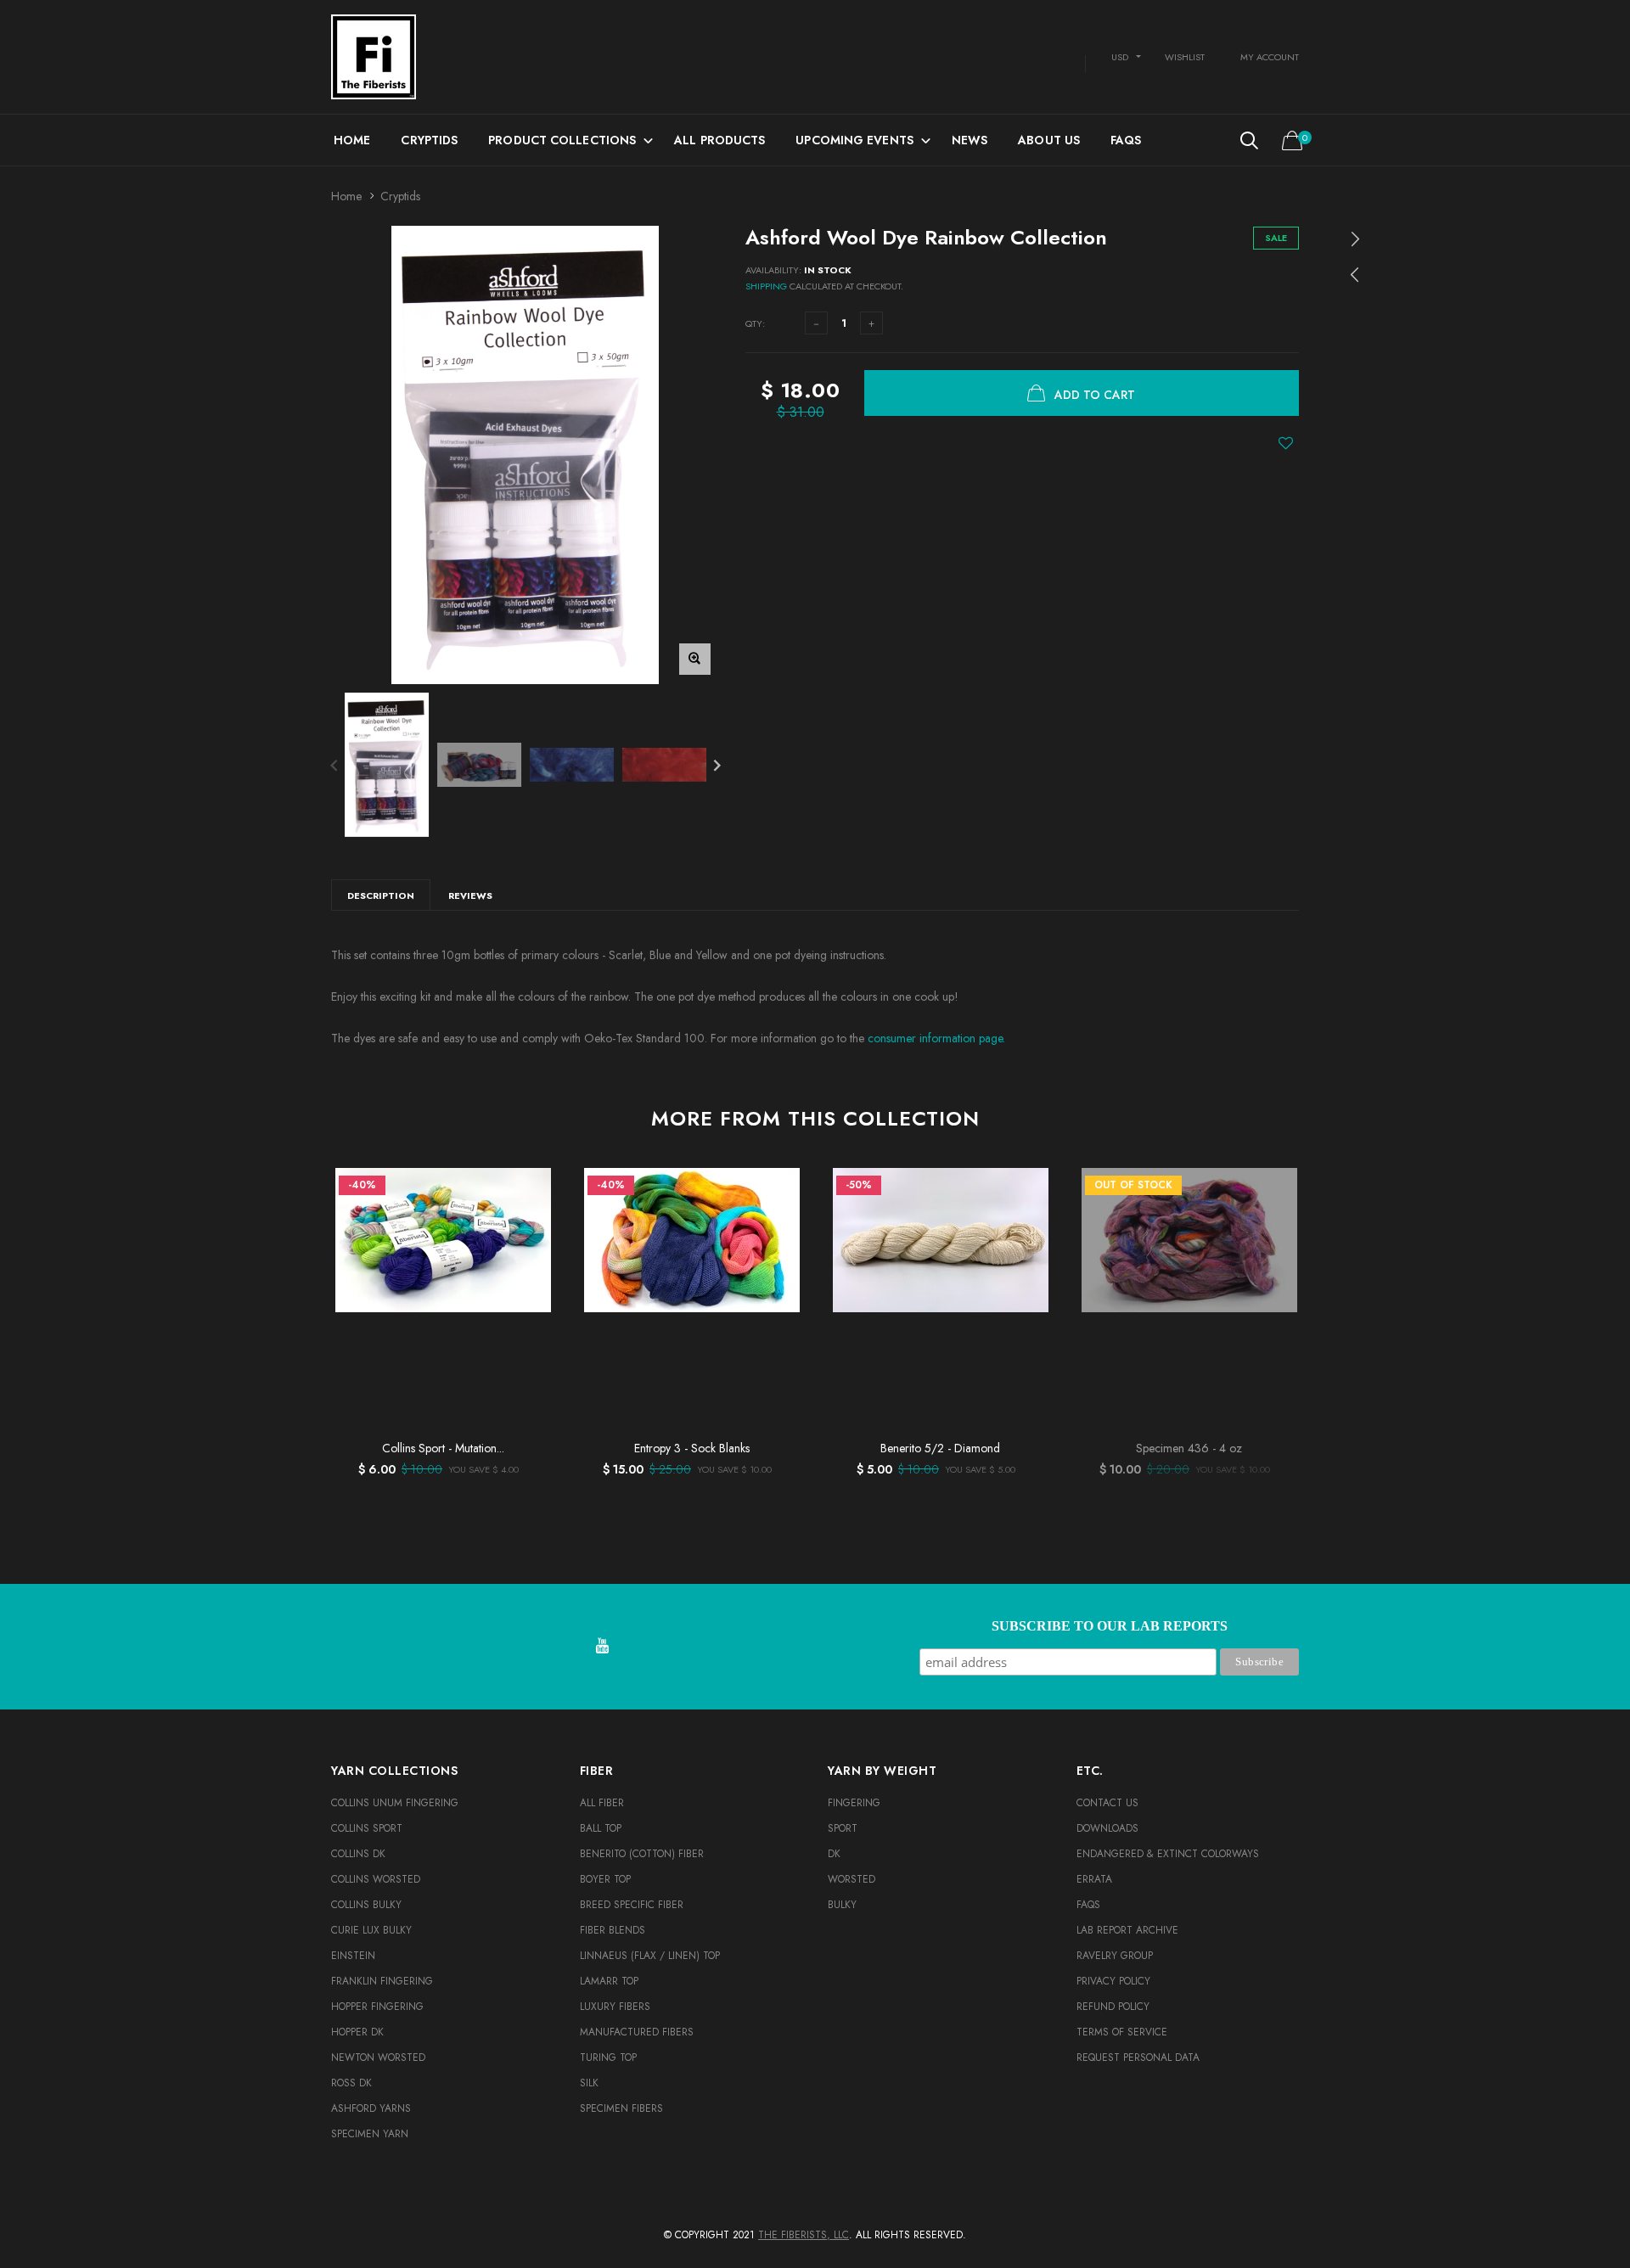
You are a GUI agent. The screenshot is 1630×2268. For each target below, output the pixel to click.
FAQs (1126, 140)
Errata (1094, 1879)
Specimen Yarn (370, 2134)
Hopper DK (357, 2032)
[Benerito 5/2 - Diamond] (940, 1300)
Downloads (1107, 1828)
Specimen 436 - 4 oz (1189, 1448)
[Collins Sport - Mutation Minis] (443, 1300)
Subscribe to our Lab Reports (1110, 1626)
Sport (843, 1828)
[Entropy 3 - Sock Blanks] (691, 1300)
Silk (589, 2083)
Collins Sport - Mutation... (443, 1448)
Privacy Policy (1113, 1981)
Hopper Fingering (377, 2007)
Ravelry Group (1115, 1956)
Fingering (854, 1803)
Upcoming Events (854, 140)
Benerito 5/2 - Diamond (940, 1448)
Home (352, 140)
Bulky (842, 1905)
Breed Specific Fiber (632, 1905)
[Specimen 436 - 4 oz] (1189, 1300)
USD (1120, 57)
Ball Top (601, 1828)
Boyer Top (605, 1879)
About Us (1049, 140)
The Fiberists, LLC (804, 2235)
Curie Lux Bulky (371, 1930)
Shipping (766, 286)
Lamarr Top (609, 1981)
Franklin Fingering (382, 1981)
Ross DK (351, 2083)
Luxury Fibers (615, 2007)
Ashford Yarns (371, 2108)
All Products (719, 140)
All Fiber (602, 1803)
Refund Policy (1113, 2007)
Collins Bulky (366, 1905)
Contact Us (1107, 1803)
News (970, 140)
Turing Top (608, 2057)
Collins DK (358, 1854)
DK (834, 1854)
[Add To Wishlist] (1286, 443)
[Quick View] (530, 1224)
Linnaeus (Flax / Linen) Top (650, 1956)
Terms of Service (1122, 2032)
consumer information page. (936, 1038)
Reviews (470, 895)
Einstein (353, 1956)
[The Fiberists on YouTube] (602, 1647)
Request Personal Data (1138, 2057)
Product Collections (562, 140)
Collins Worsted (376, 1879)
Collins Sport (367, 1828)
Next (717, 764)
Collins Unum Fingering (395, 1803)
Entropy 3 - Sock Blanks (692, 1448)
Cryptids (429, 140)
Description (381, 895)
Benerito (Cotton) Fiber (642, 1854)
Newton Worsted (378, 2057)
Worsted (852, 1879)
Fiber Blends (613, 1930)
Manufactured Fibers (637, 2032)
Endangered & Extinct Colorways (1168, 1854)
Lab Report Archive (1127, 1930)
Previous (334, 764)
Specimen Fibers (621, 2108)
